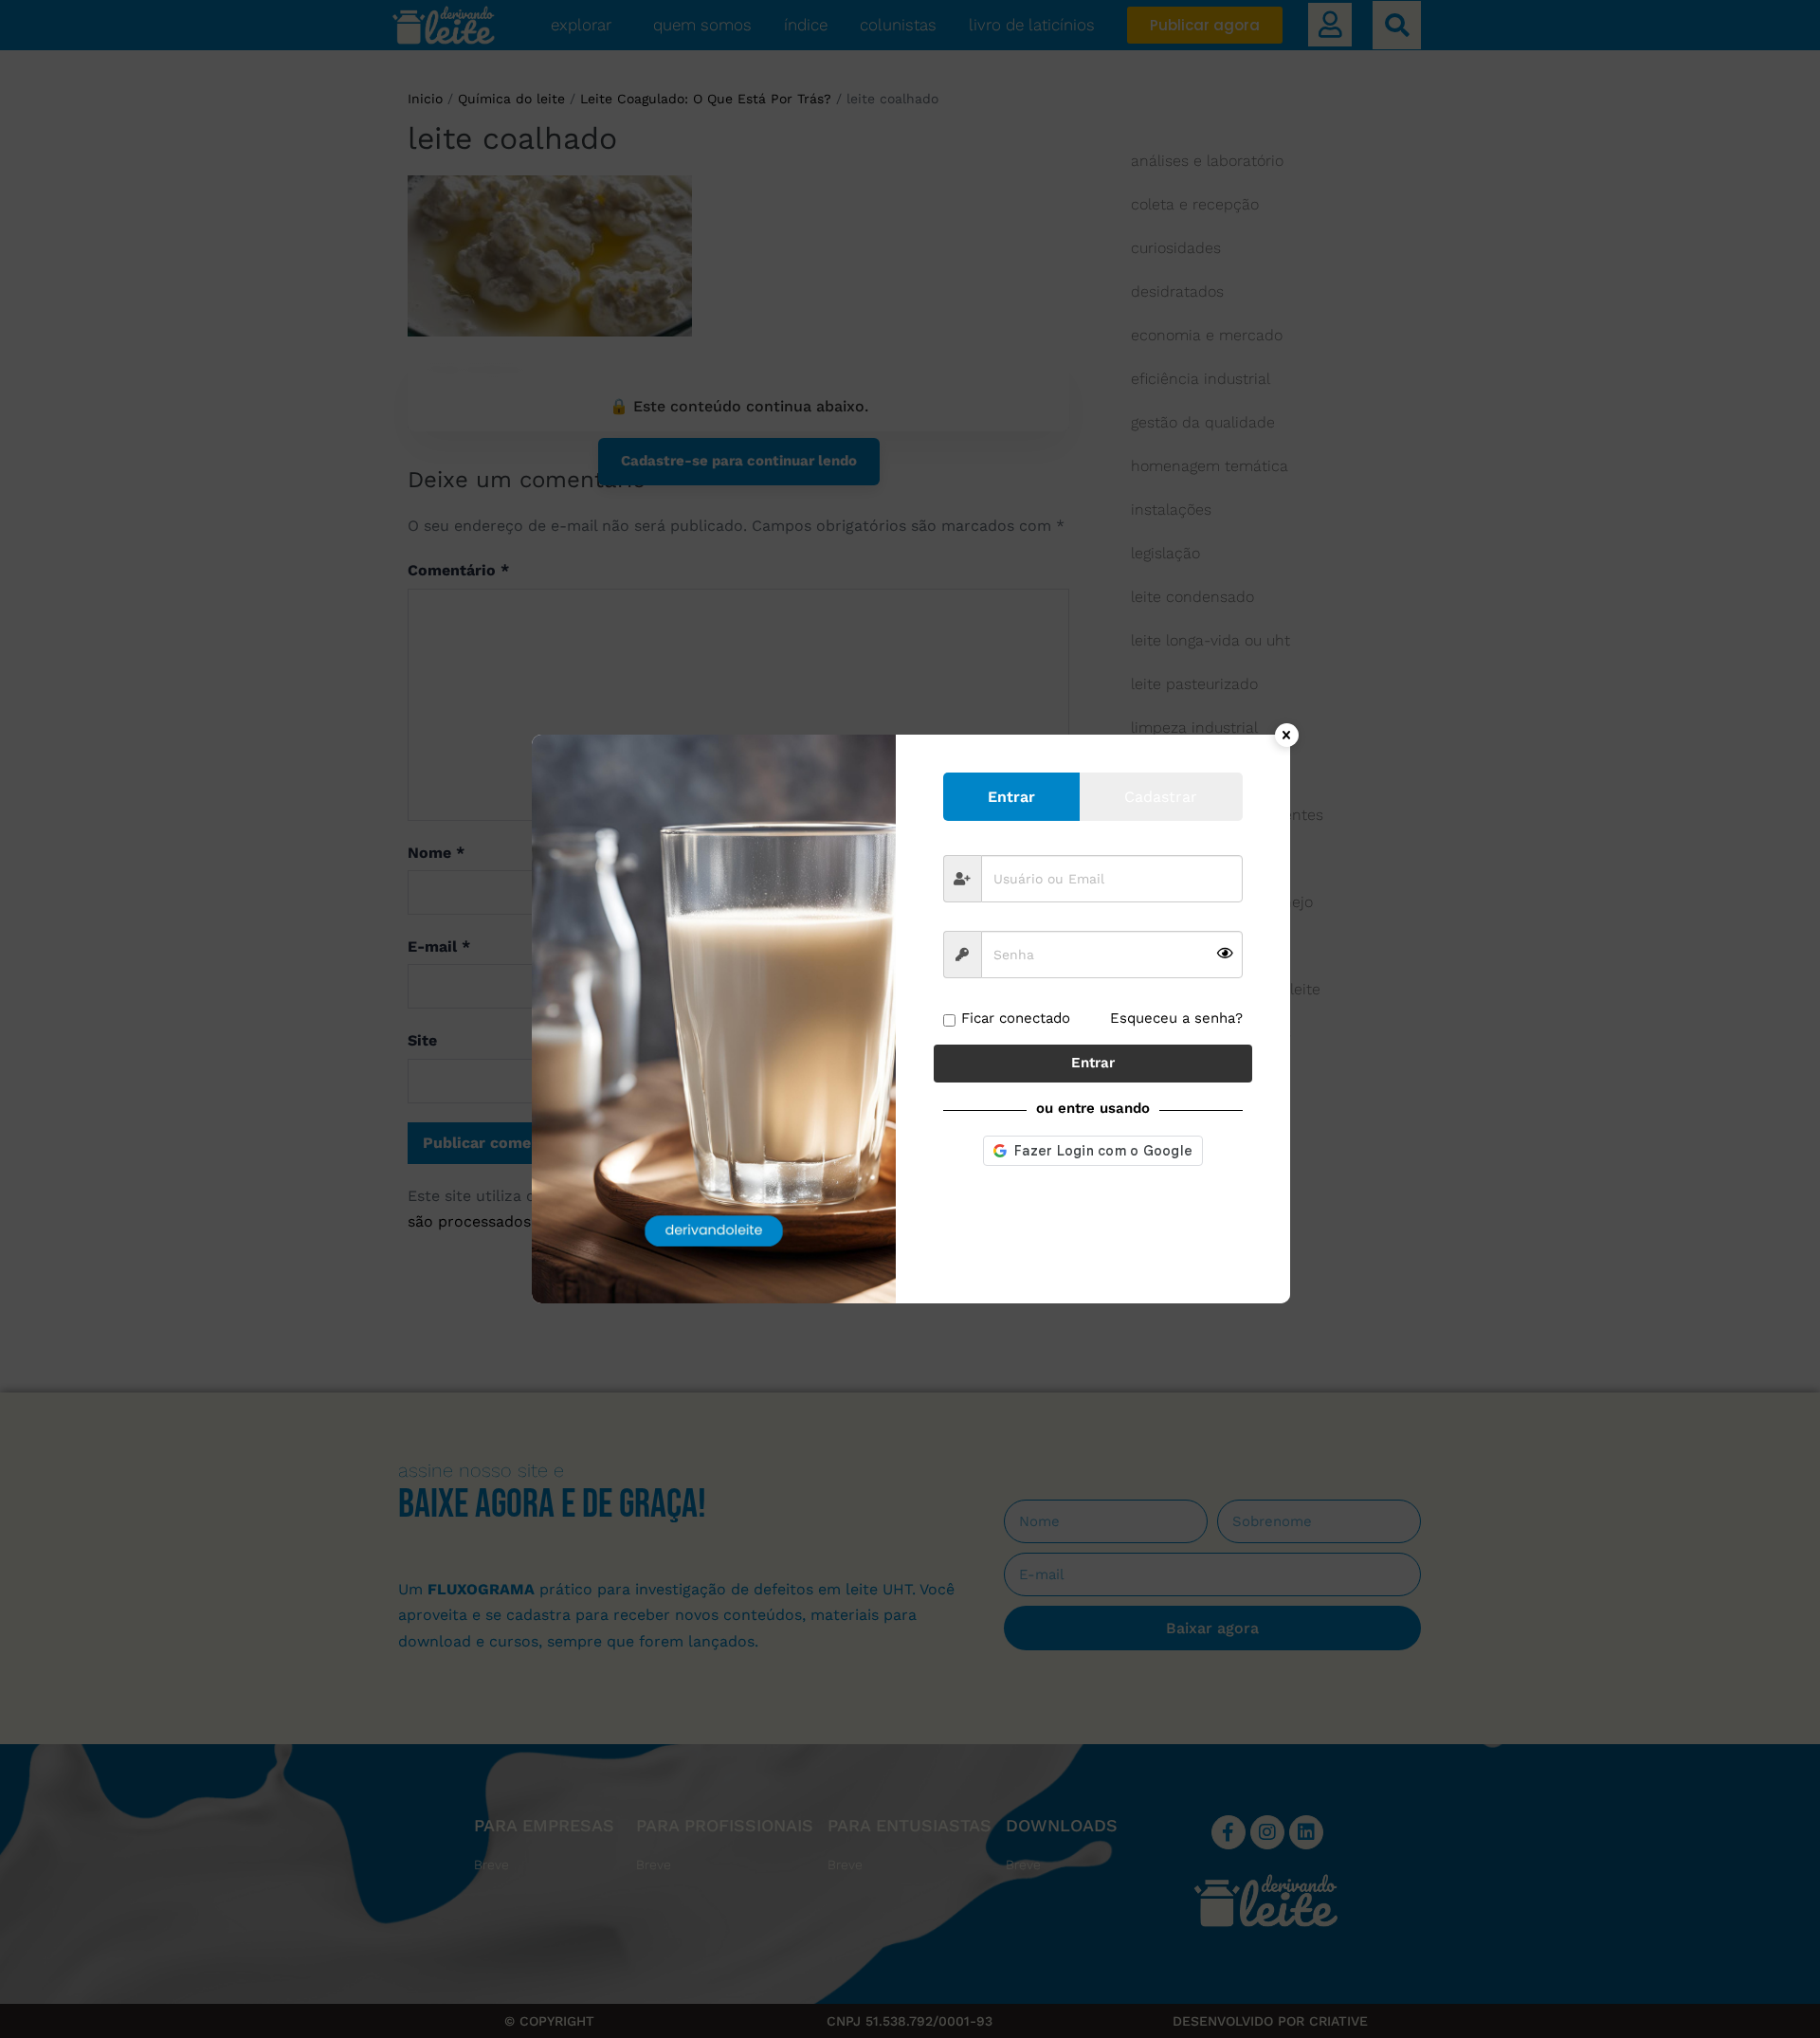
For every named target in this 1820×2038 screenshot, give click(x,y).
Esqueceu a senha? (1176, 1018)
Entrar (1093, 1063)
